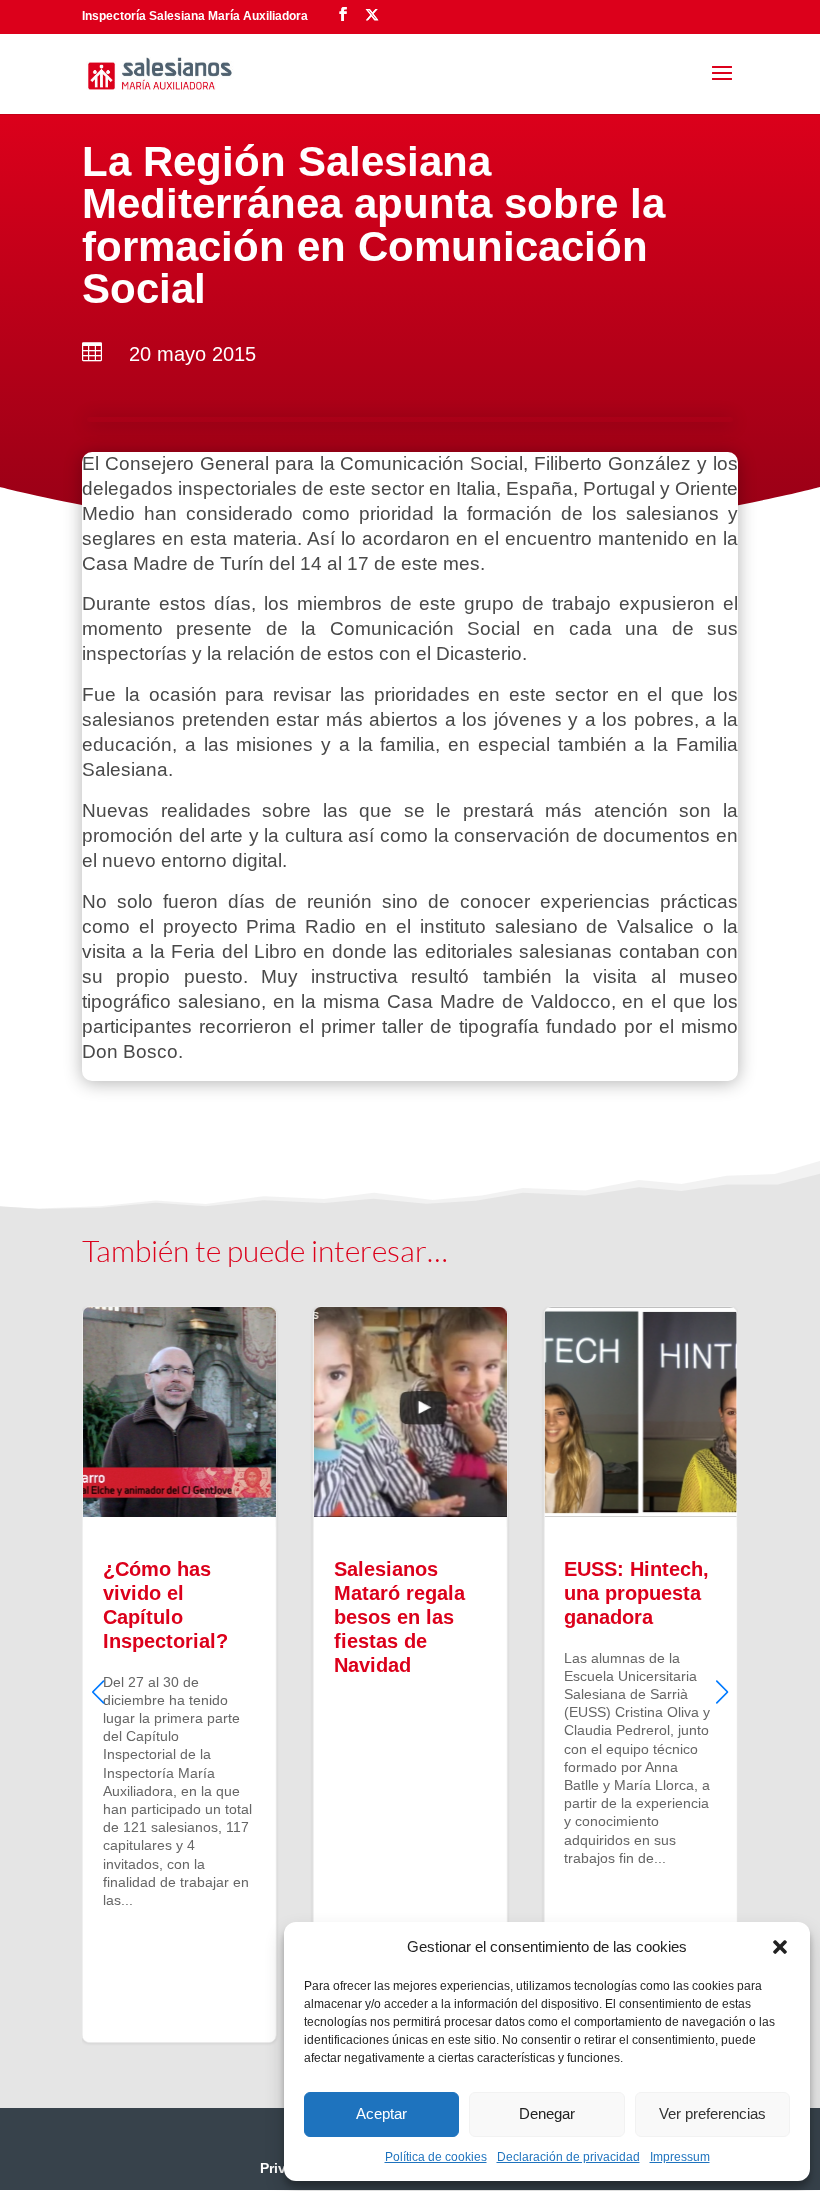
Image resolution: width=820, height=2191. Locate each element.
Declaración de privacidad (568, 2157)
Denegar (547, 2113)
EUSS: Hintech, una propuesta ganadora (640, 1674)
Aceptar (381, 2113)
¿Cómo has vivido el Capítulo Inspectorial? (179, 1674)
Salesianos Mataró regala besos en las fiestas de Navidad (410, 1674)
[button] (780, 1947)
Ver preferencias (712, 2113)
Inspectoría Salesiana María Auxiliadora (195, 16)
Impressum (680, 2157)
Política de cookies (436, 2157)
